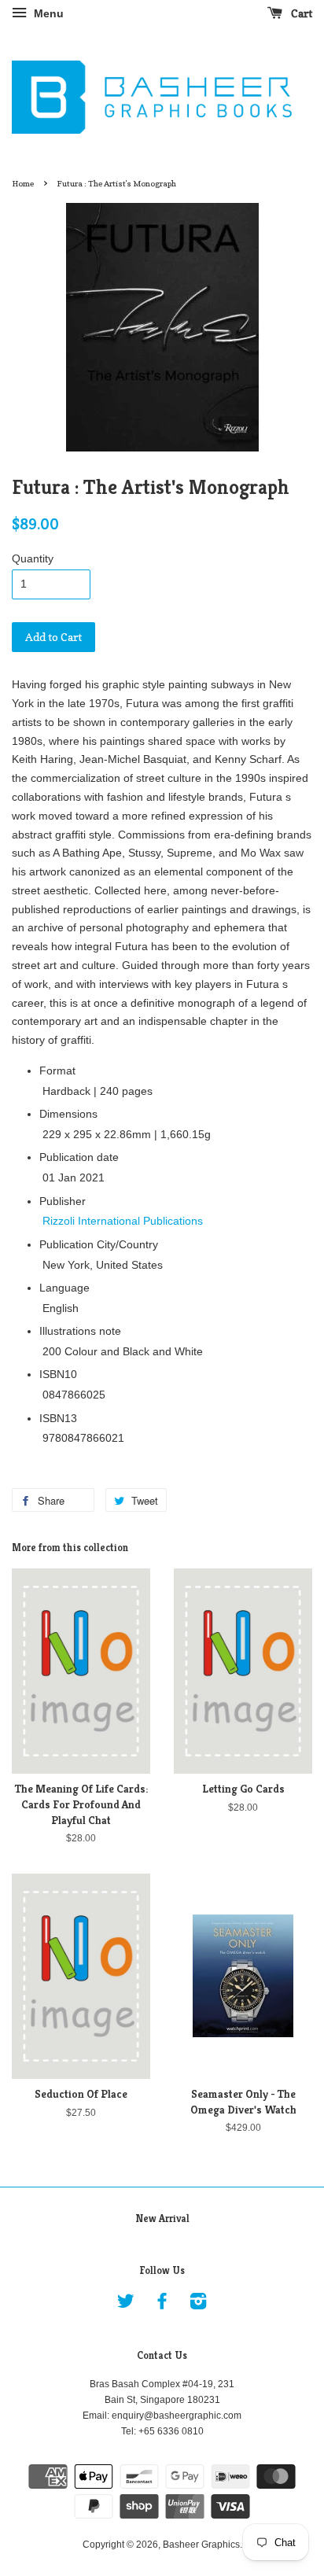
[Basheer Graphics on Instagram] (198, 2305)
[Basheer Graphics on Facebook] (162, 2305)
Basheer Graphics (201, 2545)
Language (64, 1288)
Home (23, 183)
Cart (300, 13)
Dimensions (68, 1114)
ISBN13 (58, 1418)
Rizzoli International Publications (123, 1221)
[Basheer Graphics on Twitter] (126, 2305)
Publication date (79, 1157)
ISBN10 (58, 1374)
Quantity (33, 558)
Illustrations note (80, 1331)
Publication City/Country (99, 1244)
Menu (47, 13)
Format (57, 1071)
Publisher (63, 1201)
